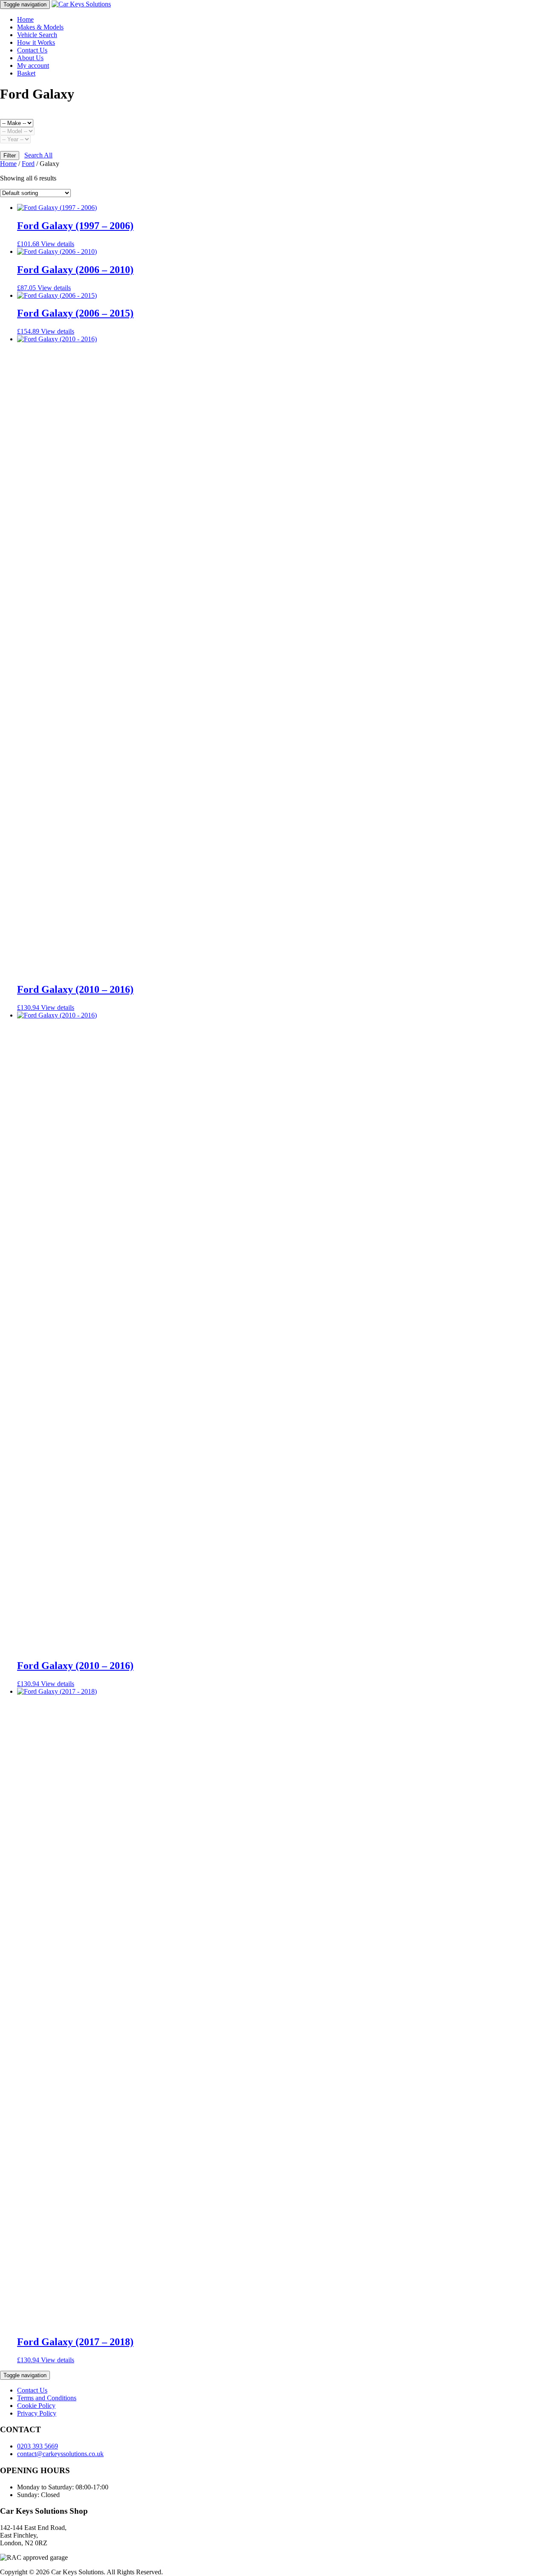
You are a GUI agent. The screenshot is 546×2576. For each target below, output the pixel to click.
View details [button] (58, 244)
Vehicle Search (37, 35)
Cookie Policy (36, 2406)
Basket (26, 73)
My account (33, 65)
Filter (10, 156)
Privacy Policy (37, 2413)
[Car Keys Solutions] (81, 4)
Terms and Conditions (47, 2398)
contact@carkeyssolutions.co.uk (60, 2454)
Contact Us (32, 50)
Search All (38, 155)
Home (25, 19)
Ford (28, 164)
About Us (30, 58)
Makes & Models (40, 27)
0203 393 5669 (38, 2446)
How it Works (36, 42)
